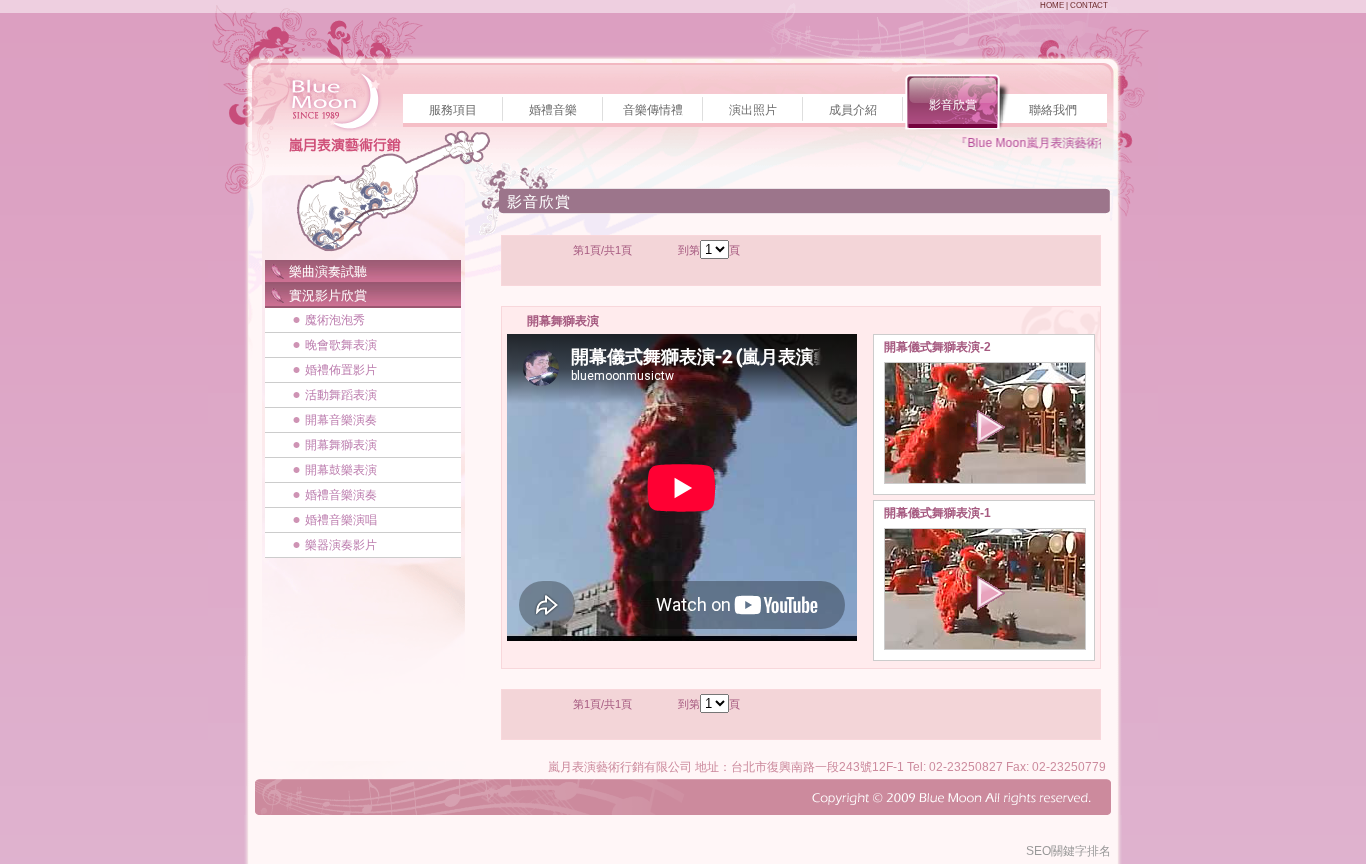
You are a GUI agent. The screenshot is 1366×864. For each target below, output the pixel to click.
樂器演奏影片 (341, 545)
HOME (1052, 5)
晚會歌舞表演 (341, 345)
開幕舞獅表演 (341, 445)
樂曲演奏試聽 (328, 271)
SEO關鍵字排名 (1068, 851)
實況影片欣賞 (328, 295)
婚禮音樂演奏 (341, 495)
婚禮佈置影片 (341, 370)
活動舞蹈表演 (341, 395)
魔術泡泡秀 (335, 320)
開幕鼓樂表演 (341, 470)
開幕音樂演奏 (341, 420)
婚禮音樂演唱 (341, 520)
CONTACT (1089, 5)
